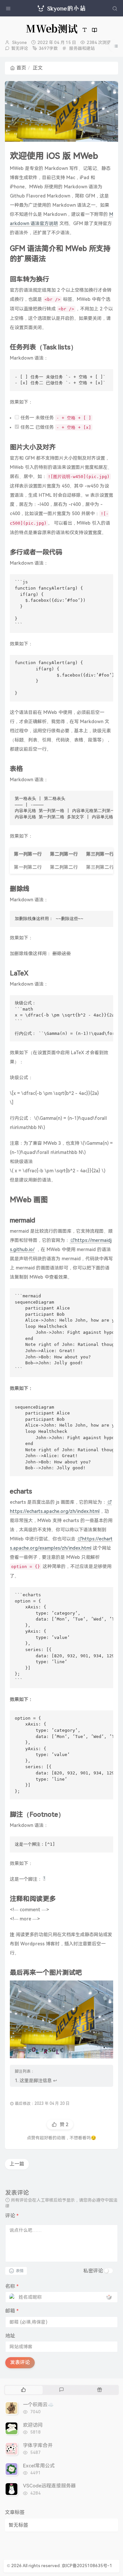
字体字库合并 (38, 2445)
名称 (12, 2286)
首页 (21, 68)
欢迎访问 (33, 2425)
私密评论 (93, 2271)
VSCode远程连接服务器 (49, 2486)
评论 (12, 2216)
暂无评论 (20, 48)
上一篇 (17, 2164)
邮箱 (12, 2311)
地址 (10, 2336)
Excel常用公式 (39, 2466)
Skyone (20, 42)
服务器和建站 (82, 48)
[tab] (23, 2390)
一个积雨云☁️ (38, 2405)
